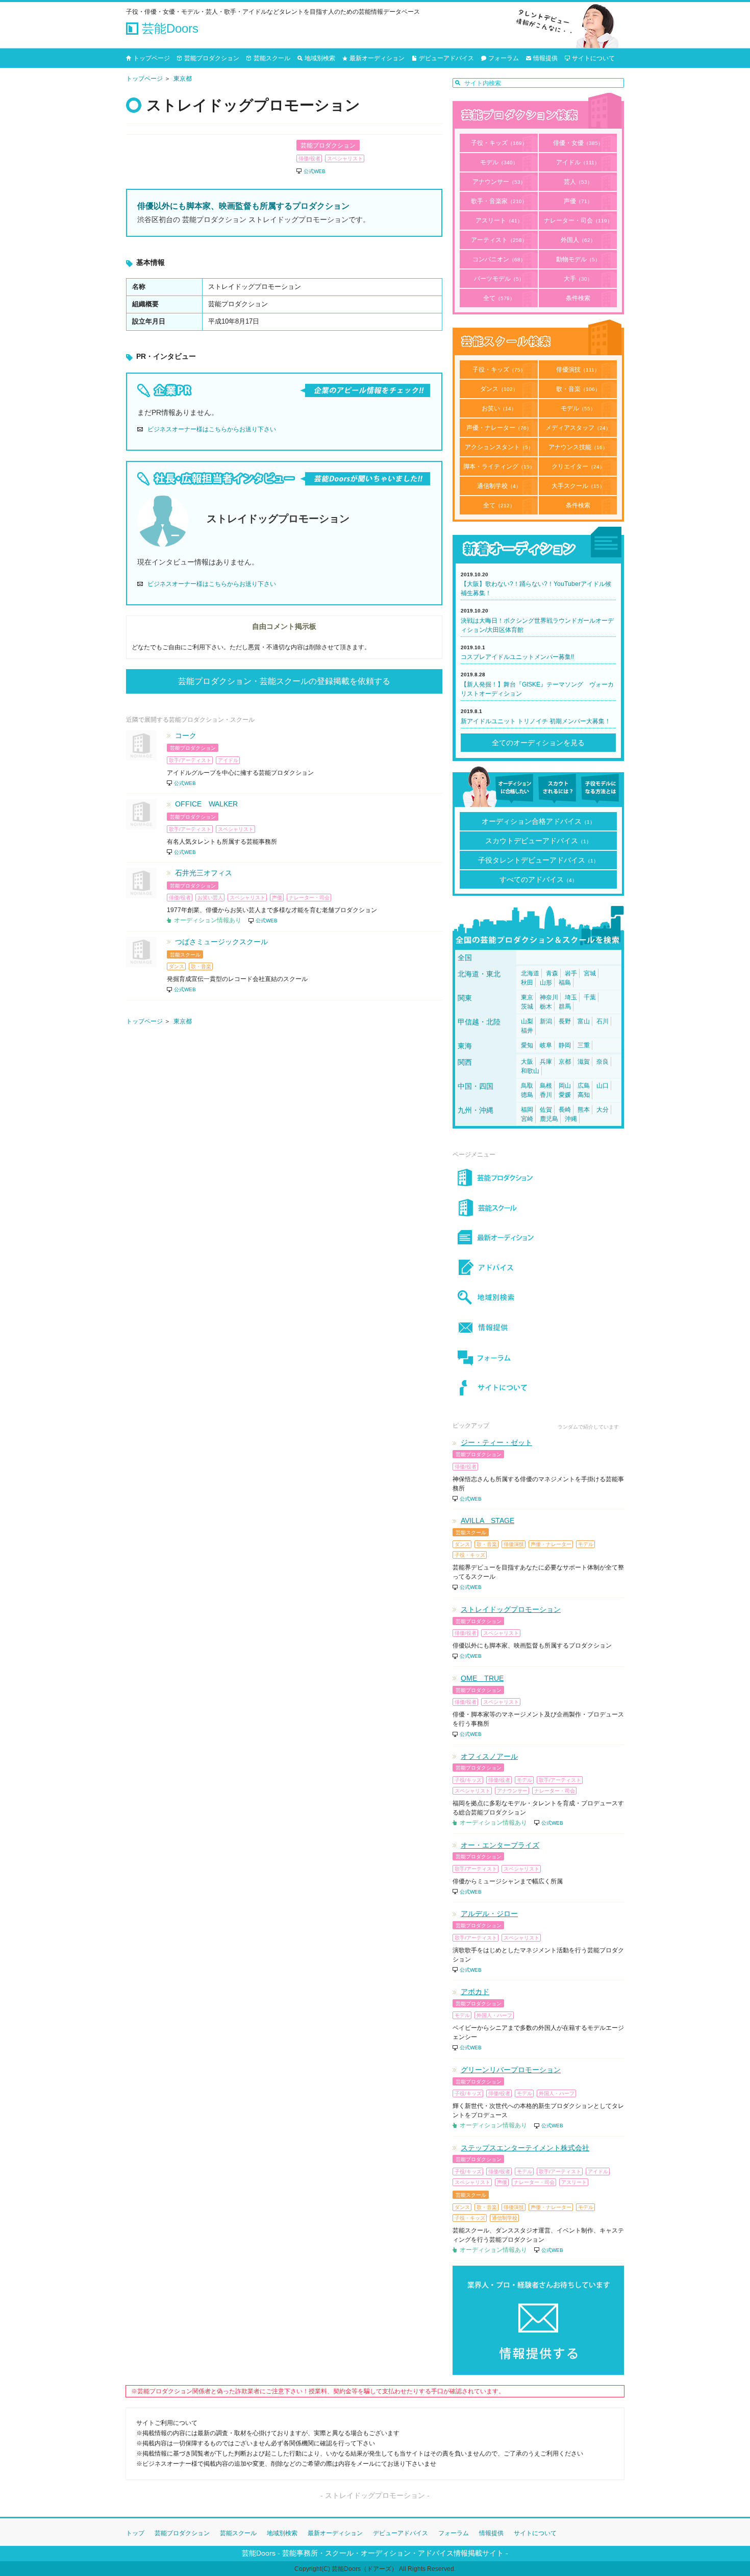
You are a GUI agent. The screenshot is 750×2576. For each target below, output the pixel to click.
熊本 (584, 1110)
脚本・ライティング (499, 467)
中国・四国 (476, 1086)
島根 (546, 1086)
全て (499, 298)
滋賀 (584, 1062)
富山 (584, 1021)
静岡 (565, 1045)
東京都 (183, 79)
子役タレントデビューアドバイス (538, 860)
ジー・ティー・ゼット (496, 1442)
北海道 (530, 973)
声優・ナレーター (499, 428)
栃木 (546, 1007)
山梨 (527, 1021)
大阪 (527, 1062)
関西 (465, 1062)
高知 (584, 1095)
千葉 (590, 997)
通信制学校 (499, 486)
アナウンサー (499, 182)
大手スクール (578, 486)
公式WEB (315, 171)
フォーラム (504, 58)
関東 (465, 998)
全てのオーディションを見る (538, 743)
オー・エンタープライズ (500, 1845)
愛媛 (565, 1095)
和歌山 (530, 1071)
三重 (584, 1045)
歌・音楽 (578, 389)
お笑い (499, 408)
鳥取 (527, 1086)
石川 (603, 1021)
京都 (565, 1062)
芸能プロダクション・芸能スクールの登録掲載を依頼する (284, 681)
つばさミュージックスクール (221, 942)
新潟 (546, 1021)
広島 (584, 1086)
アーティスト (499, 240)
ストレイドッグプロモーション (511, 1609)
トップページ (152, 58)
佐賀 (546, 1110)
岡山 (565, 1086)
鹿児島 (549, 1119)
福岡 (527, 1110)
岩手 (571, 973)
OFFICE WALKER (206, 804)
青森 (552, 973)
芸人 (578, 182)
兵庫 (546, 1062)
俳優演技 (578, 370)
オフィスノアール (489, 1756)
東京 (527, 997)
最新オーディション (377, 58)
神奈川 (549, 997)
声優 (578, 201)
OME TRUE (482, 1678)
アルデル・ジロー (489, 1913)
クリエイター (578, 467)
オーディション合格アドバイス (538, 821)
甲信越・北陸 (479, 1022)
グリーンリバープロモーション (511, 2070)
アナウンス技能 (578, 447)
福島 (565, 983)
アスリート (499, 220)
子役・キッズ (499, 143)
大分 (603, 1110)
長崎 (565, 1110)
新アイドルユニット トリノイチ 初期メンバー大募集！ (536, 721)
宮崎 (527, 1119)
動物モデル (578, 259)
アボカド (475, 1992)
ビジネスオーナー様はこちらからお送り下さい (212, 429)
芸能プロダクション (212, 58)
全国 (465, 958)
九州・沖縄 (476, 1110)
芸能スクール (272, 58)
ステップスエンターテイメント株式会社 (525, 2148)
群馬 (565, 1007)
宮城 (590, 973)
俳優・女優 (578, 143)
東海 (465, 1046)
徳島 (527, 1095)
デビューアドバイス (446, 58)
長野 (565, 1021)
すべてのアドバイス (538, 879)
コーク (186, 735)
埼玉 (571, 997)
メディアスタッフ (578, 428)
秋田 (527, 983)
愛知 (527, 1045)
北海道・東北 (479, 974)
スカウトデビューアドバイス (538, 841)
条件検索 (578, 298)
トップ (135, 2533)
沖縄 (571, 1119)
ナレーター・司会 (578, 220)
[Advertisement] (284, 1130)
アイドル (578, 162)
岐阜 (546, 1045)
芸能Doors (168, 28)
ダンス (499, 389)
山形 (546, 983)
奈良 (603, 1062)
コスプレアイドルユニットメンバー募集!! (517, 657)
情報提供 (545, 58)
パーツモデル (499, 279)
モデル (499, 162)
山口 (603, 1086)
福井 (527, 1031)
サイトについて (593, 58)
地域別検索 (320, 58)
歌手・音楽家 (499, 201)
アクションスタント (499, 447)
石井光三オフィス (204, 873)
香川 (546, 1095)
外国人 (578, 240)
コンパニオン (499, 259)
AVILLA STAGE (487, 1520)
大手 (578, 279)
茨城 (527, 1007)
